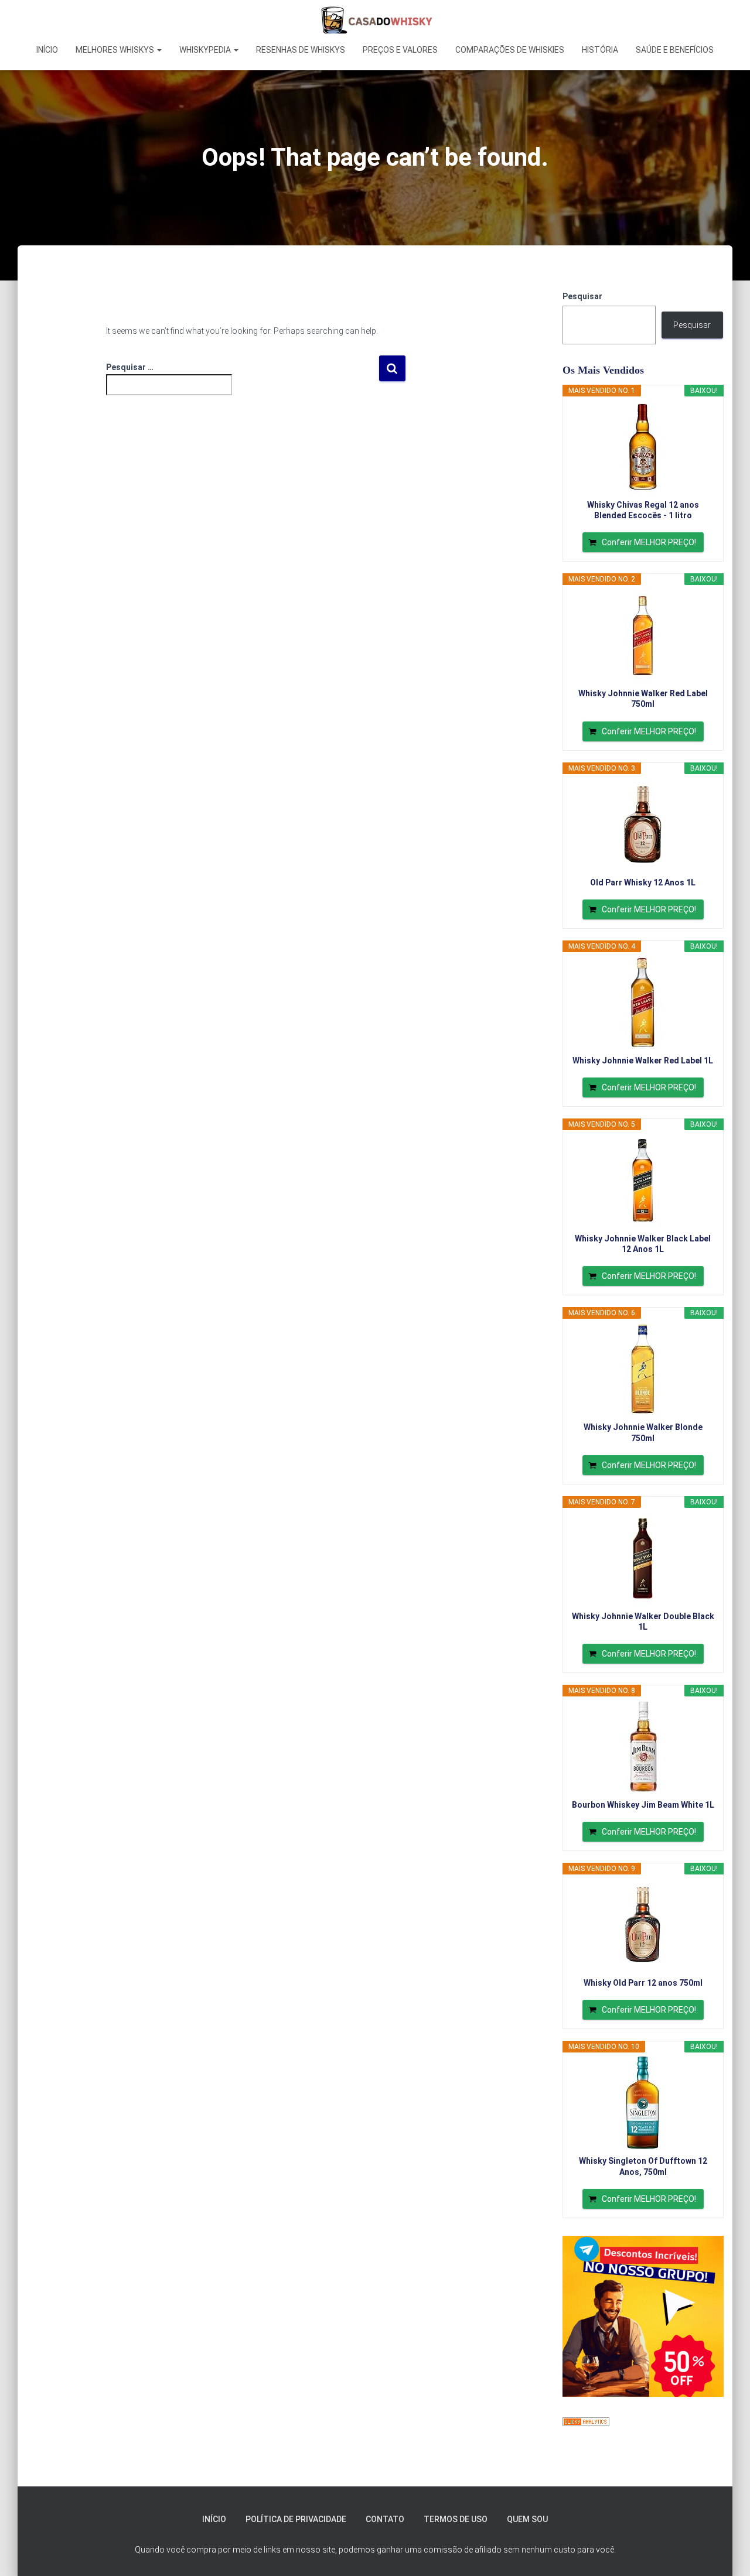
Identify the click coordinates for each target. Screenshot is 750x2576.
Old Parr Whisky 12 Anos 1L (643, 882)
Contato (385, 2519)
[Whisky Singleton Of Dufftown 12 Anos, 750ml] (643, 2103)
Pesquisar (582, 296)
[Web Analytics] (586, 2421)
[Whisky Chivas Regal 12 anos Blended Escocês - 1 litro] (643, 447)
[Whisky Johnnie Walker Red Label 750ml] (643, 635)
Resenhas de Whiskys (301, 50)
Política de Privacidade (296, 2519)
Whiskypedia (206, 50)
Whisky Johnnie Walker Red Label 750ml (643, 699)
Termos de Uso (456, 2519)
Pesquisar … (130, 367)
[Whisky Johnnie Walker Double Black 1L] (643, 1558)
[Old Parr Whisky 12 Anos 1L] (643, 825)
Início (47, 50)
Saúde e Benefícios (675, 50)
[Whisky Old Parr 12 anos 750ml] (643, 1925)
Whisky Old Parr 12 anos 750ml (643, 1983)
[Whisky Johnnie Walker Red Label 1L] (643, 1003)
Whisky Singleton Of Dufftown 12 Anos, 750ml (643, 2166)
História (600, 50)
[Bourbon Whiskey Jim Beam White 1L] (643, 1747)
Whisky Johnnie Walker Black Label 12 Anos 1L (643, 1244)
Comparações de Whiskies (510, 50)
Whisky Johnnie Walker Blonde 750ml (643, 1432)
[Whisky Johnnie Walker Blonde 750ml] (643, 1369)
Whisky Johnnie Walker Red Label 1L (643, 1060)
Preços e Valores (400, 50)
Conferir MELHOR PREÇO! (649, 542)
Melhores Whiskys (116, 50)
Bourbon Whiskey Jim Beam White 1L (643, 1805)
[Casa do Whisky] (375, 20)
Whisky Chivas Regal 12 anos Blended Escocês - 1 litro (643, 510)
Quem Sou (527, 2519)
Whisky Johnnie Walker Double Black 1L (643, 1621)
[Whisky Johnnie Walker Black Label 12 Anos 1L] (643, 1181)
